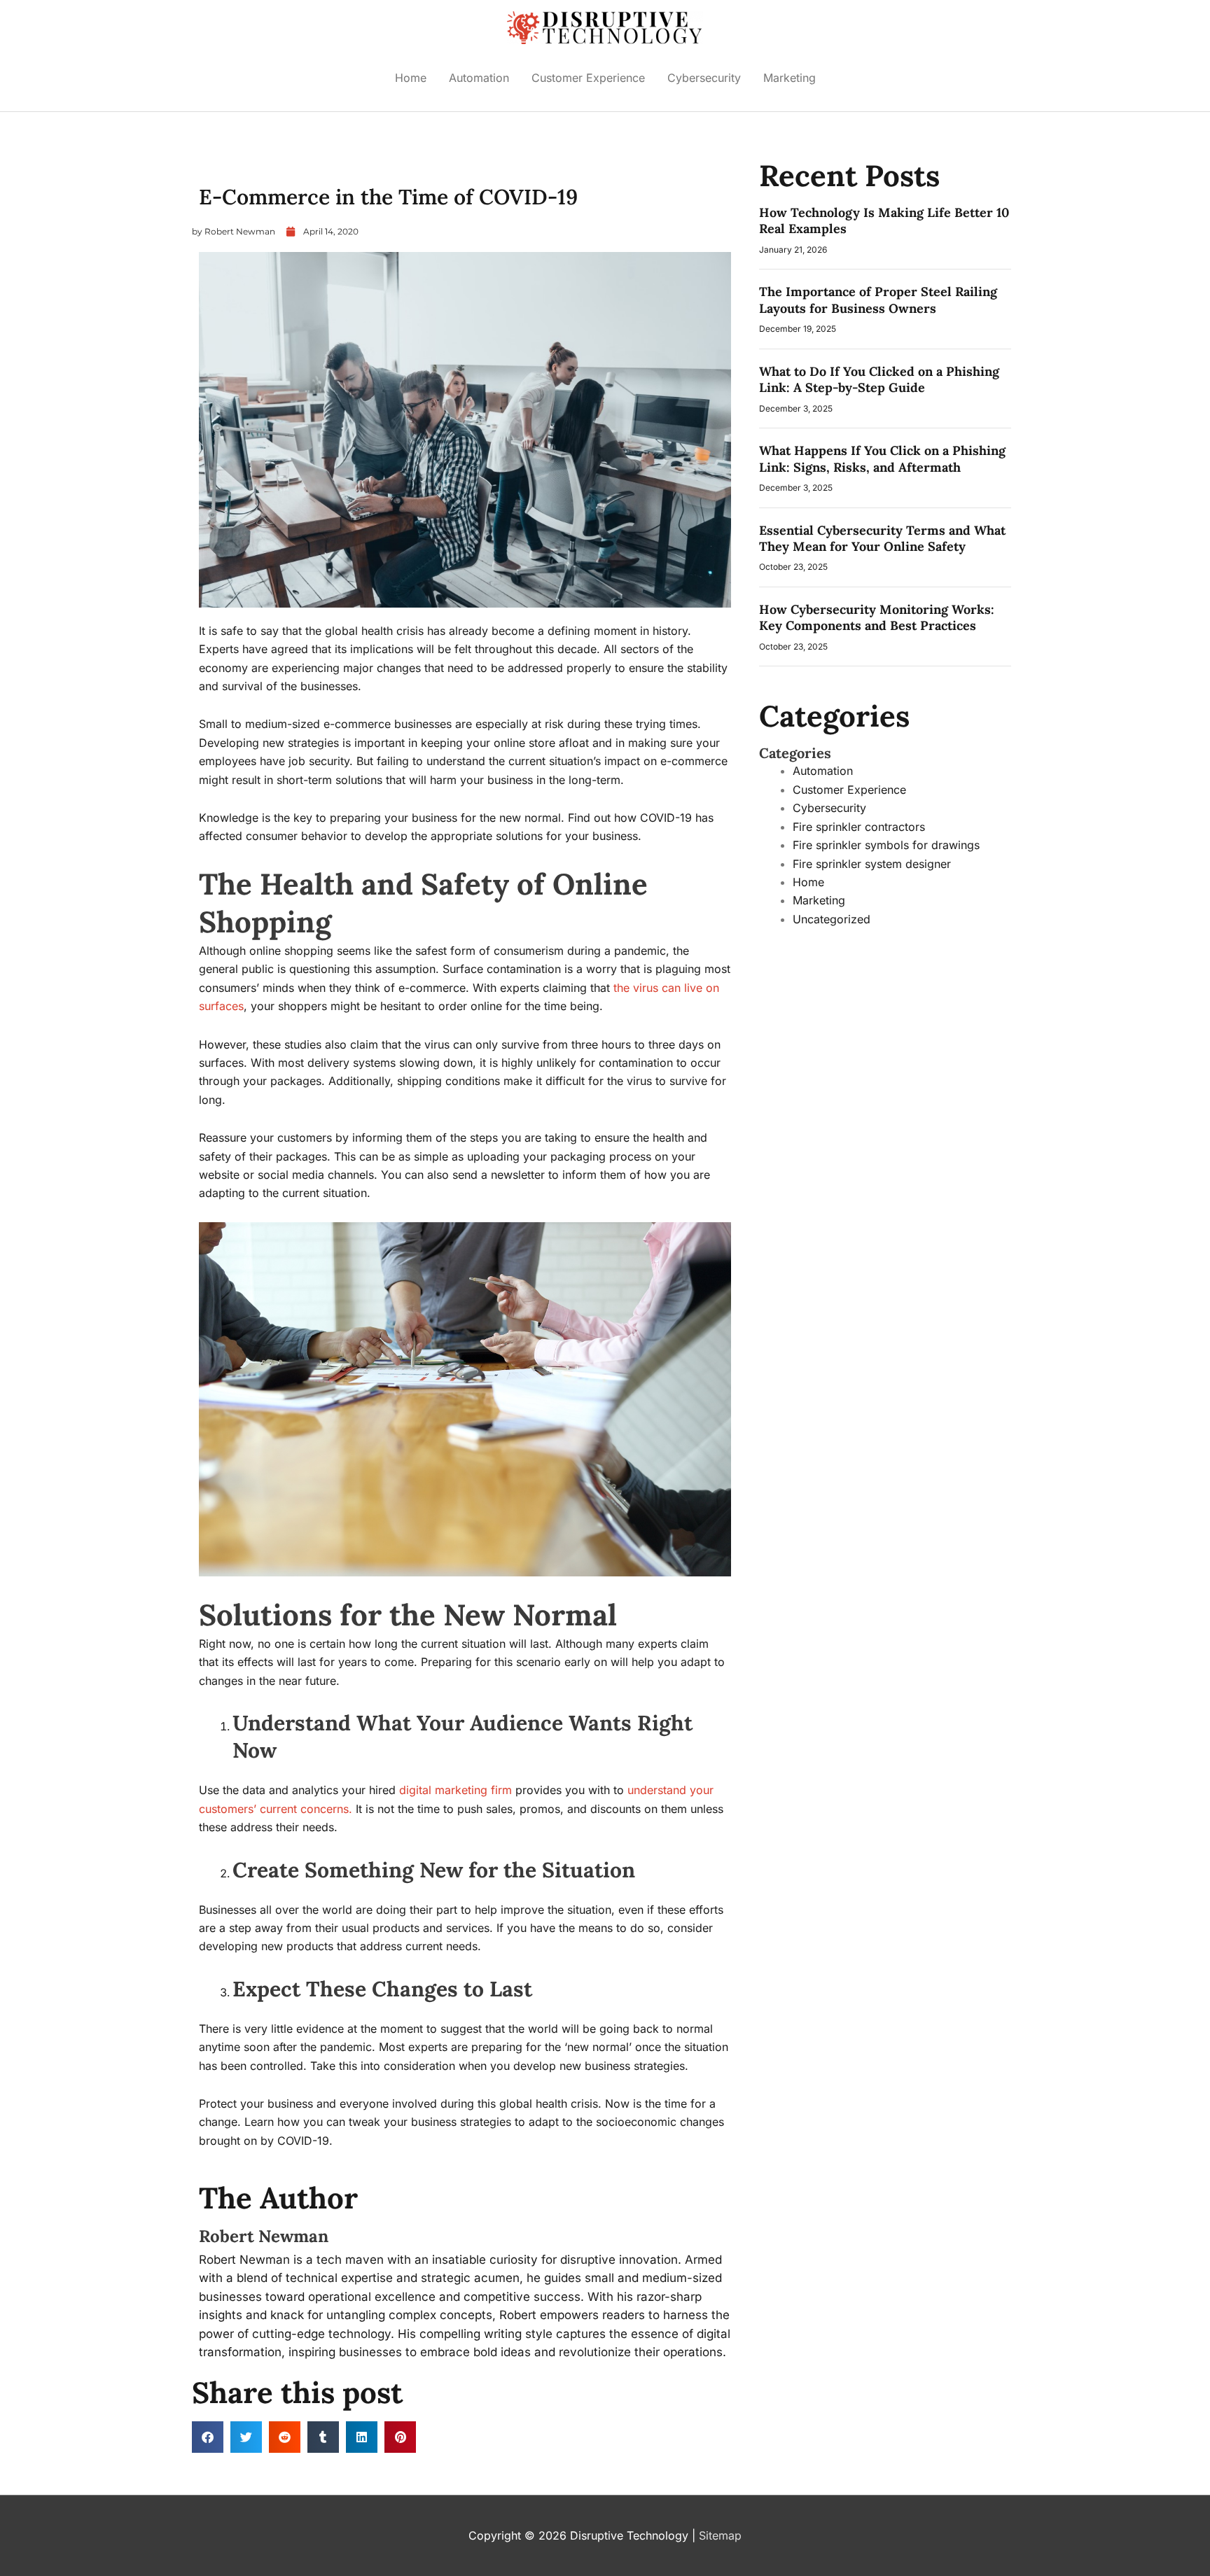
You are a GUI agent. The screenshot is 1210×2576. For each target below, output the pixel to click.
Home (411, 78)
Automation (479, 78)
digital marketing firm (456, 1790)
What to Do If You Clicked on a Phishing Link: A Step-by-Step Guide (879, 379)
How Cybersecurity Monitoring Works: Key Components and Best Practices (877, 617)
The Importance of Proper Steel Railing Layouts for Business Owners (878, 300)
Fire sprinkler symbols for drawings (886, 845)
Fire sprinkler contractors (859, 827)
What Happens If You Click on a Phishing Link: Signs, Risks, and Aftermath (882, 458)
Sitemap (720, 2535)
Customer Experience (588, 78)
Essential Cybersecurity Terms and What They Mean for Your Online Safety (882, 538)
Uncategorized (231, 164)
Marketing (790, 78)
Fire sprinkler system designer (872, 864)
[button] (208, 2437)
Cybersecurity (704, 78)
